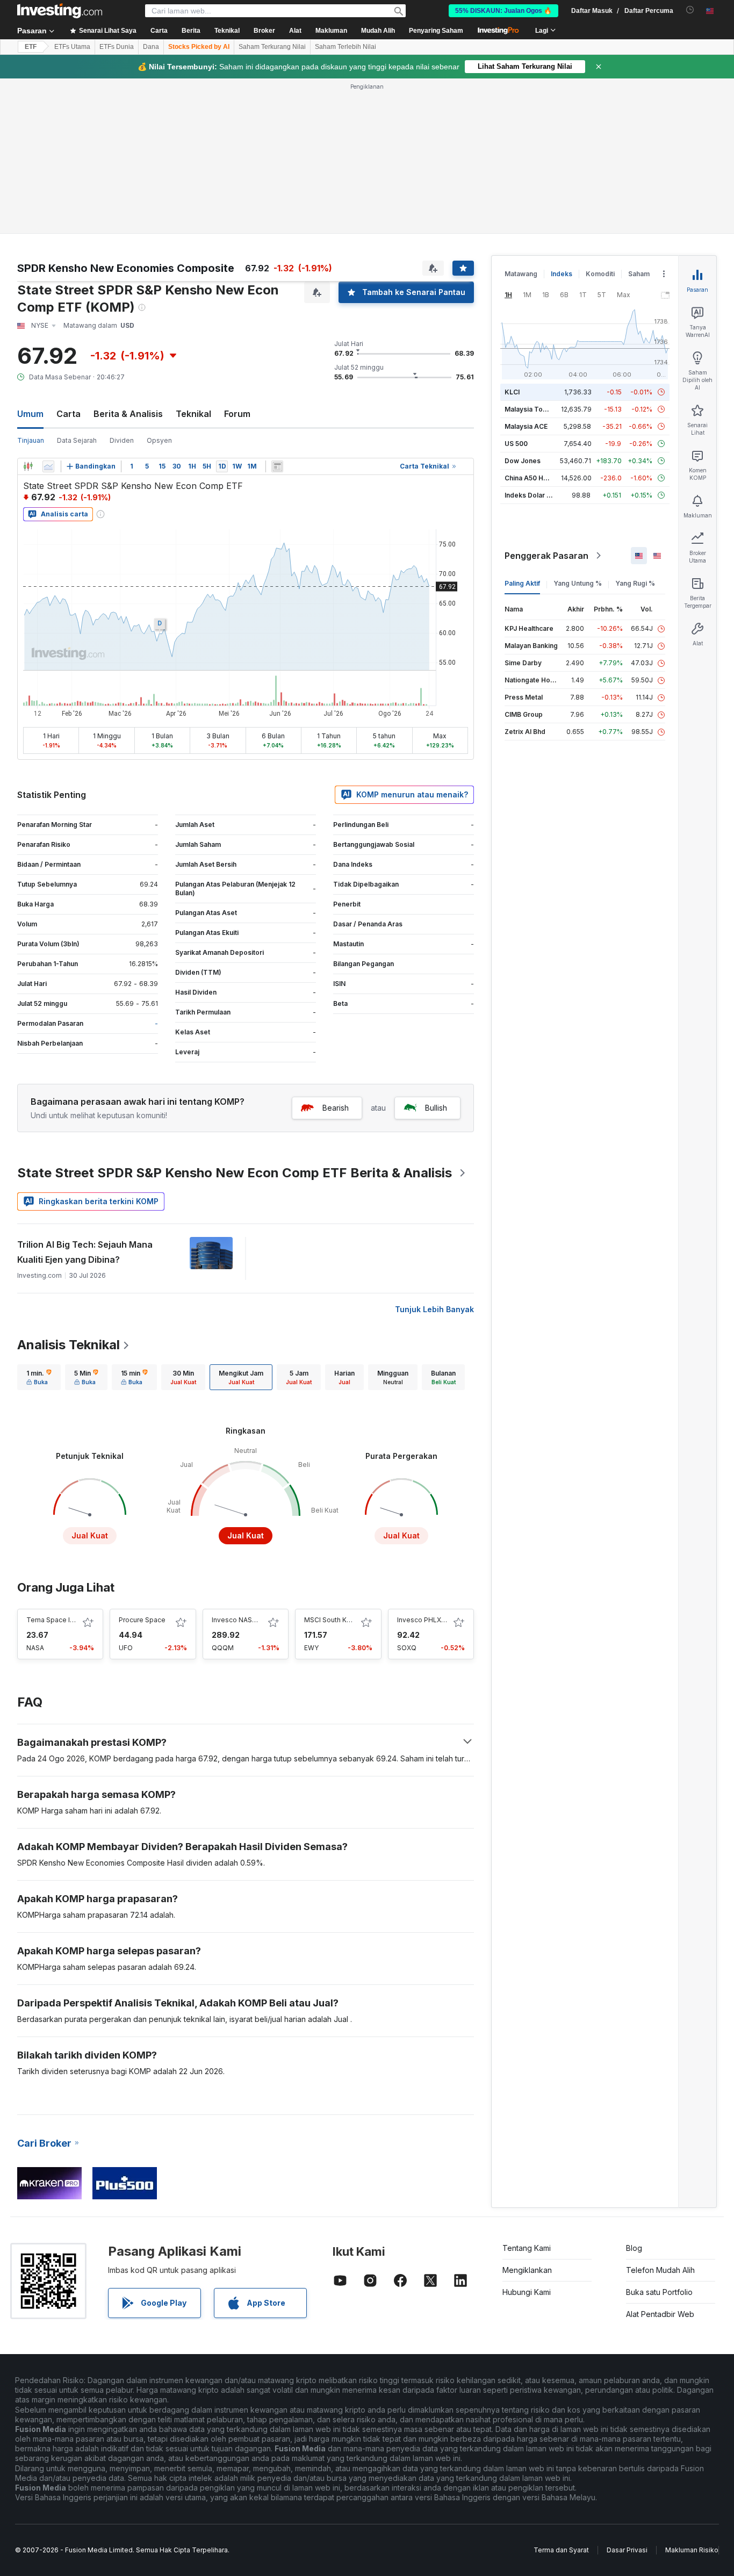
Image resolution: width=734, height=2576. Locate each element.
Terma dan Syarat (561, 2550)
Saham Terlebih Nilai (346, 47)
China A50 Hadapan (536, 478)
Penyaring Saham (436, 31)
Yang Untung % (578, 583)
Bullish (436, 1108)
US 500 (516, 444)
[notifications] (690, 10)
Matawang (521, 274)
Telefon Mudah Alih (660, 2270)
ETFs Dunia (117, 47)
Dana (151, 47)
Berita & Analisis (128, 414)
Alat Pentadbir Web (660, 2314)
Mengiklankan (527, 2270)
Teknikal (193, 414)
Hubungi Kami (527, 2292)
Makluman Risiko (692, 2550)
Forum (237, 414)
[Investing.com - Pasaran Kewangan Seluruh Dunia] (60, 11)
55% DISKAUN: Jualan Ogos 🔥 (503, 11)
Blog (634, 2248)
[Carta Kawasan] (48, 466)
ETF (31, 47)
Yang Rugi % (635, 583)
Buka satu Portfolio (659, 2292)
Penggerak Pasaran (546, 556)
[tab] (39, 1377)
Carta (69, 414)
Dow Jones (523, 461)
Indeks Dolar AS (530, 495)
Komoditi (600, 274)
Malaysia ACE (526, 426)
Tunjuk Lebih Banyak (434, 1309)
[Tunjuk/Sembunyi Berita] (277, 466)
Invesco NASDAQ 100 (246, 1620)
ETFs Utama (72, 47)
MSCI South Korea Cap (340, 1620)
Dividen (122, 440)
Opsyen (159, 440)
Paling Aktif (522, 583)
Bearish (336, 1108)
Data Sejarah (77, 440)
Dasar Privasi (627, 2550)
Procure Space (142, 1620)
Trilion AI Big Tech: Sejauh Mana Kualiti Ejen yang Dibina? (85, 1252)
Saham (639, 274)
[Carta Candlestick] (28, 466)
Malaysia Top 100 (532, 409)
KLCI (512, 392)
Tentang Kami (527, 2248)
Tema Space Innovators (64, 1620)
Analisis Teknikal (69, 1345)
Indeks (562, 274)
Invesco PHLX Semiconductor (444, 1620)
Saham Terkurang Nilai (272, 47)
